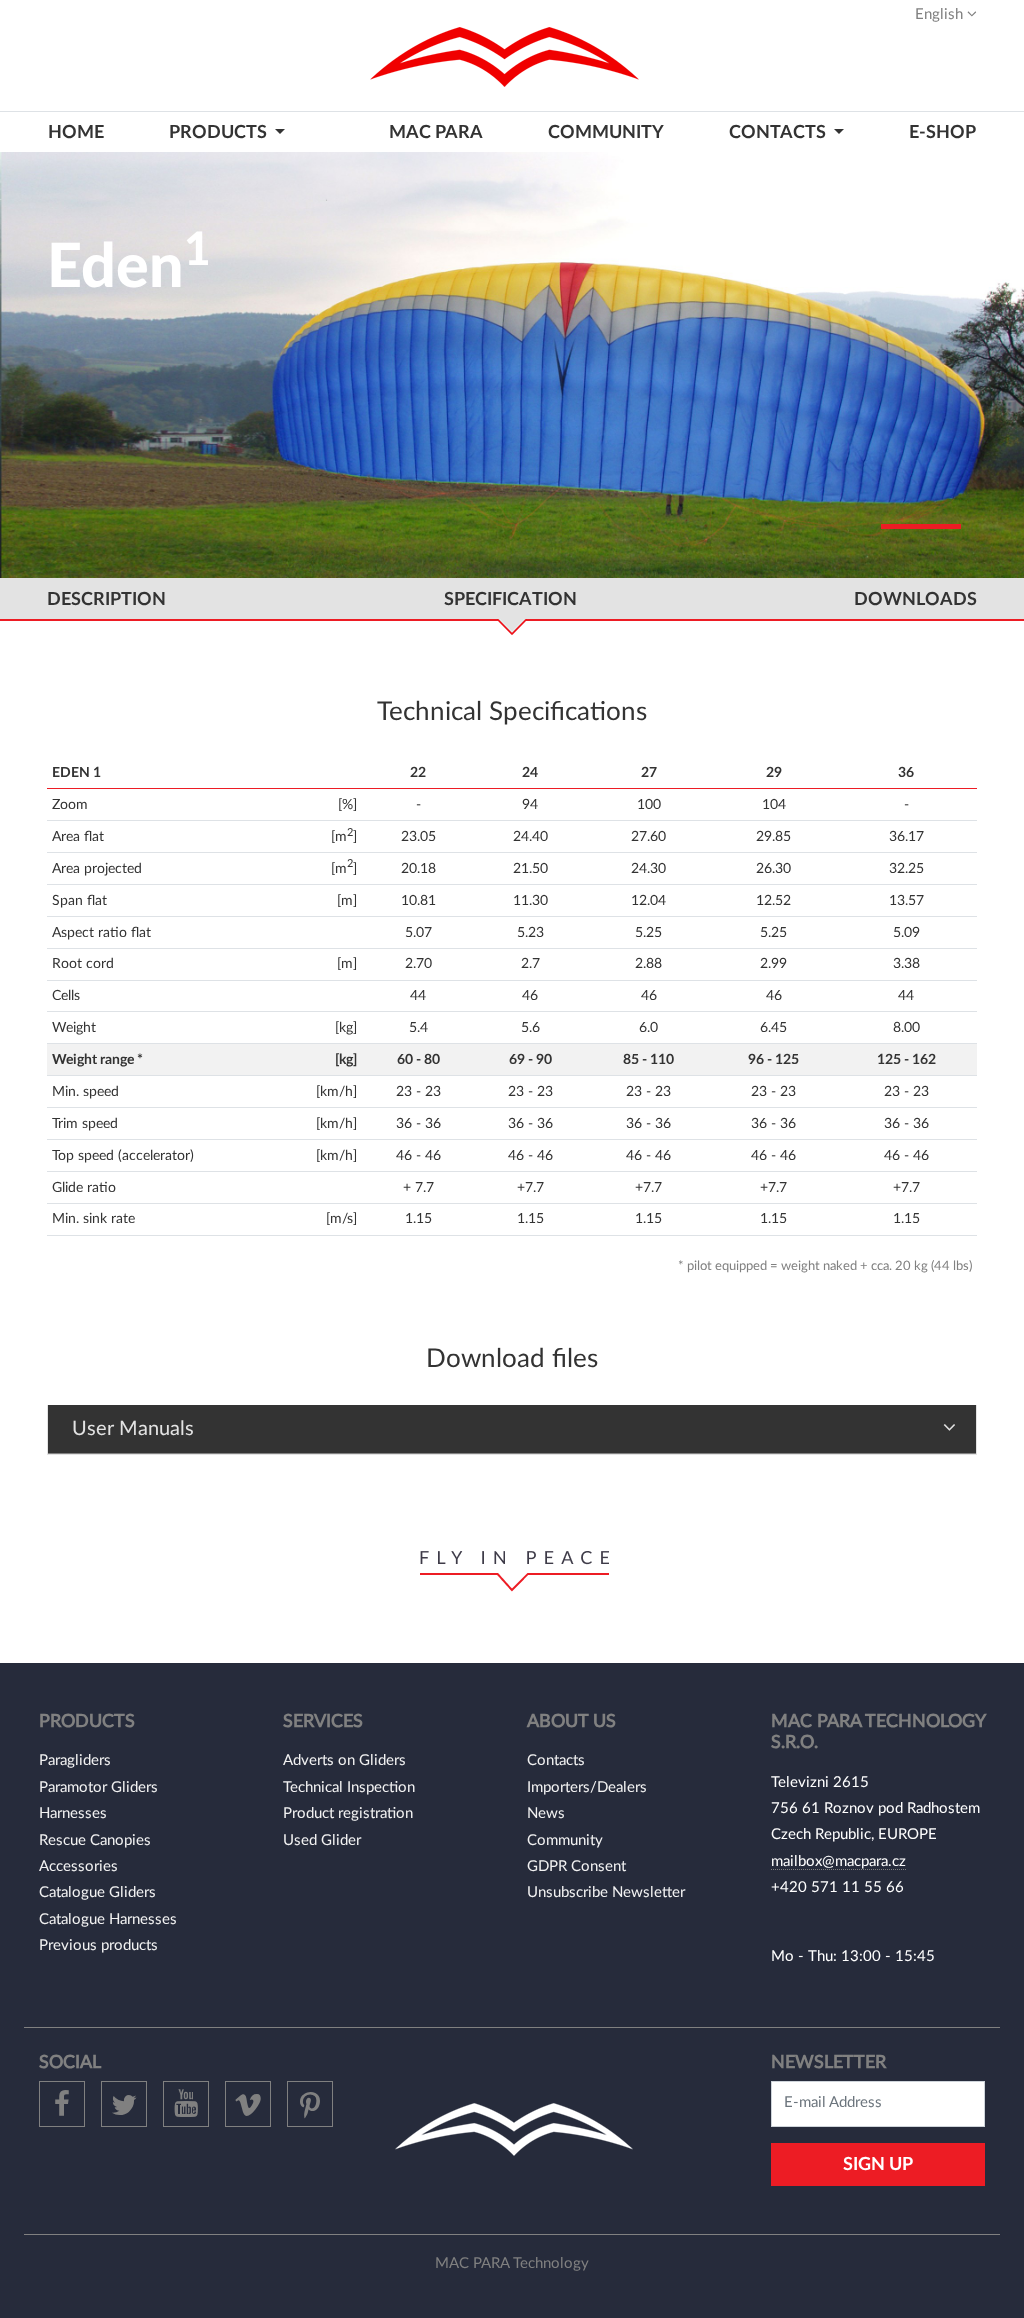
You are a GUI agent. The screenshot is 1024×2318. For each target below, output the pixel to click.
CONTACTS (779, 132)
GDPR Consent (576, 1866)
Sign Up (878, 2164)
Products (220, 132)
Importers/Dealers (587, 1787)
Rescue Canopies (95, 1840)
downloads (915, 599)
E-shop (942, 132)
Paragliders (75, 1760)
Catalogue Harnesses (108, 1919)
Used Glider (322, 1840)
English (941, 14)
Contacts (556, 1760)
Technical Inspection (349, 1787)
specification (510, 599)
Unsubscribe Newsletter (606, 1892)
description (106, 599)
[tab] (512, 1429)
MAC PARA (436, 132)
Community (606, 132)
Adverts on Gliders (344, 1760)
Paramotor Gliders (98, 1787)
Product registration (348, 1813)
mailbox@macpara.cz (838, 1861)
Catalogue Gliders (97, 1892)
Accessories (78, 1866)
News (546, 1813)
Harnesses (73, 1813)
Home (76, 132)
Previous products (98, 1945)
